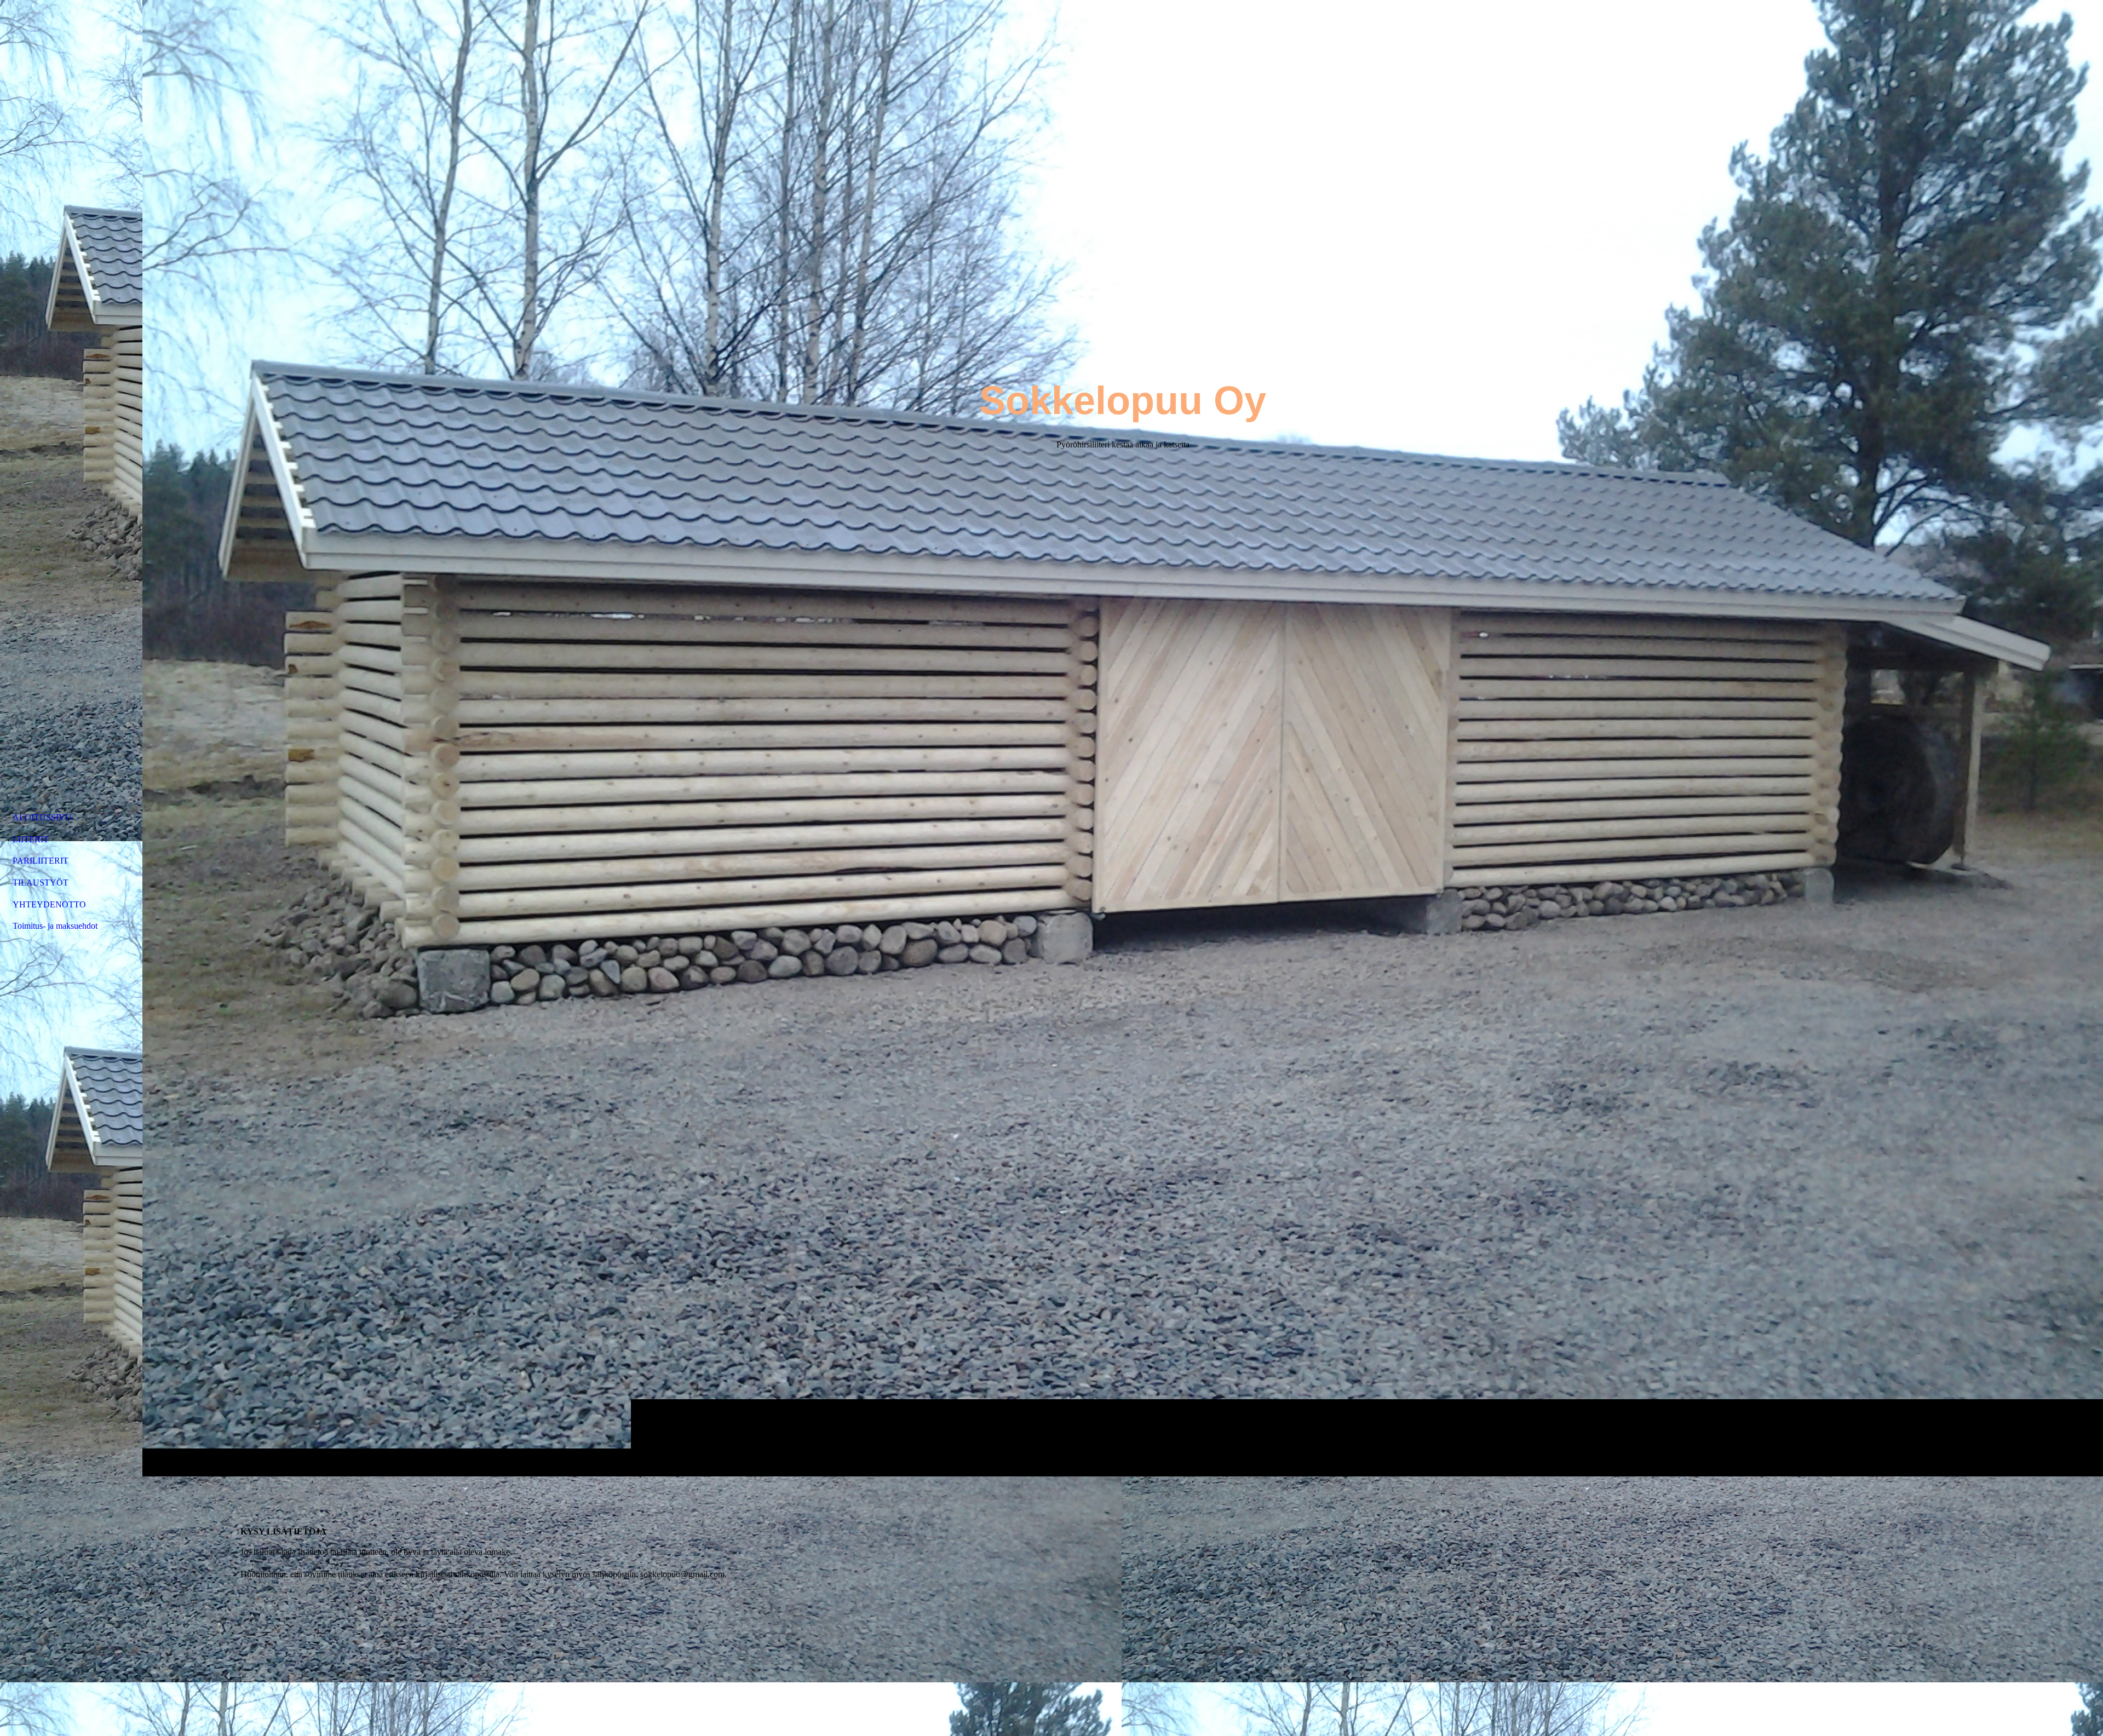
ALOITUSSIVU (42, 817)
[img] (1123, 738)
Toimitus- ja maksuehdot (55, 926)
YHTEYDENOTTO (49, 904)
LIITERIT (31, 839)
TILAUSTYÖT (41, 883)
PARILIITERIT (41, 861)
